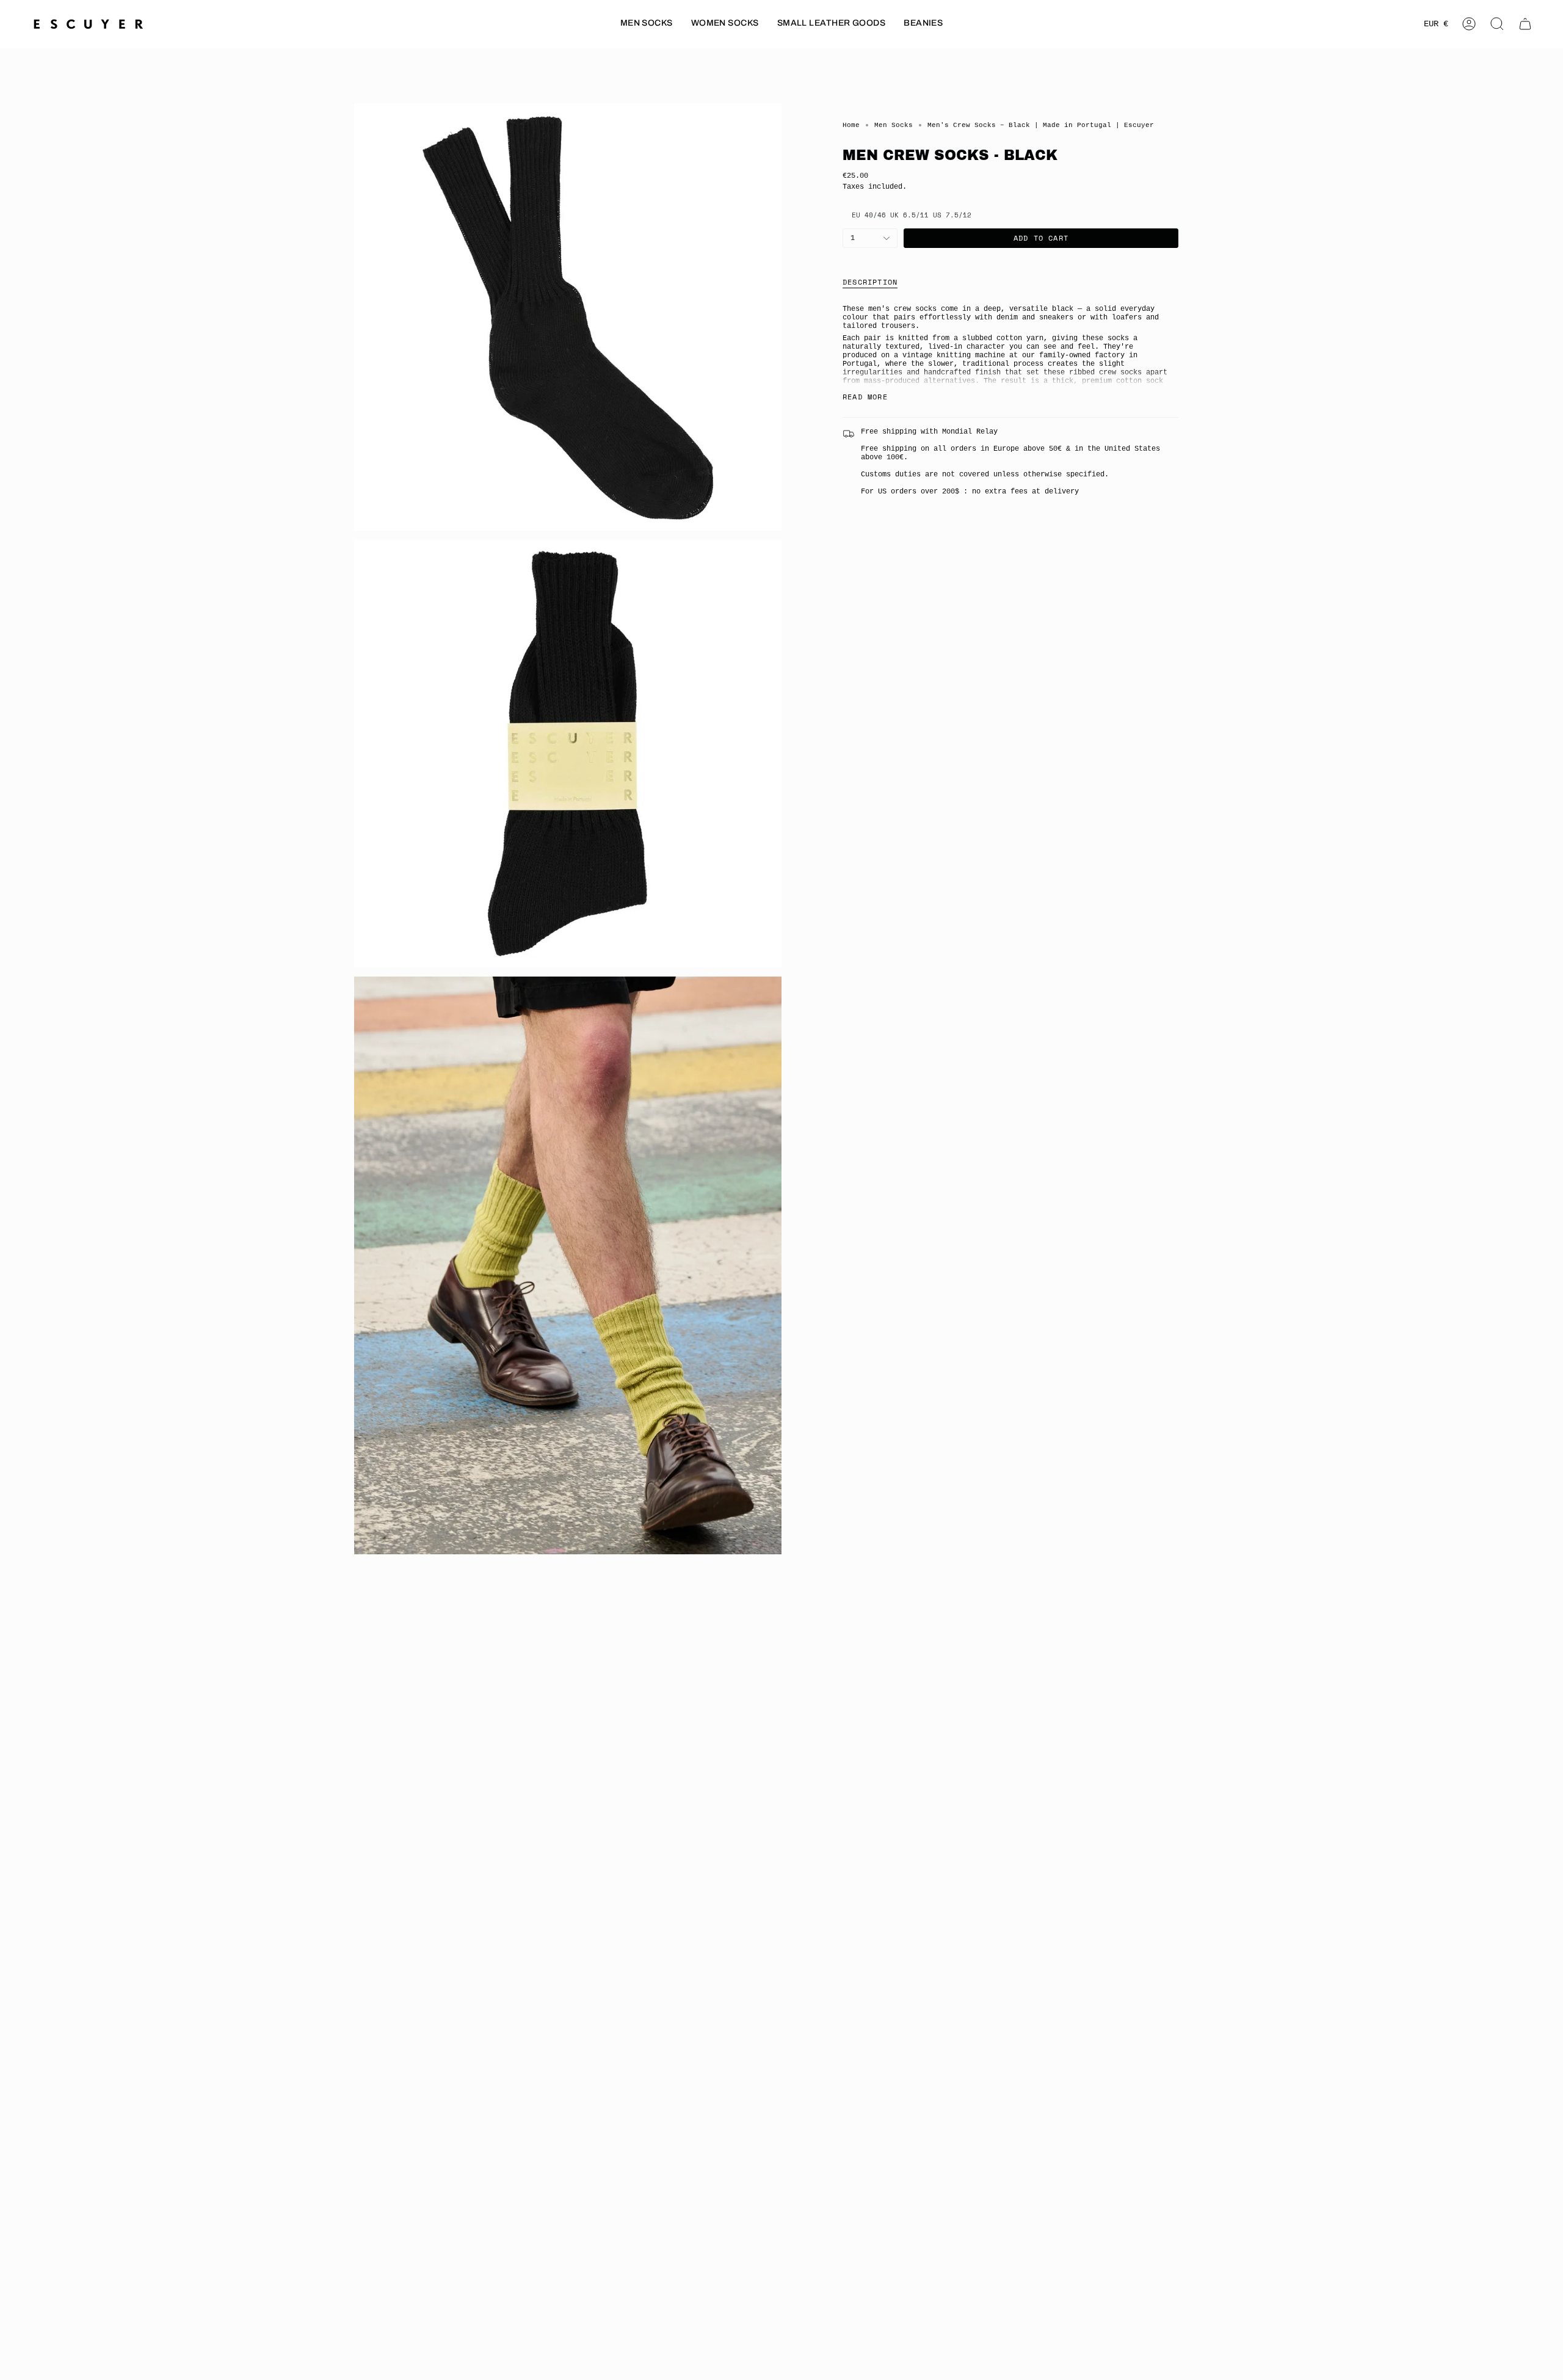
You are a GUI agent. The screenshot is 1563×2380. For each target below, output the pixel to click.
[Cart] (1525, 24)
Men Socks (894, 125)
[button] (647, 24)
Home (851, 125)
